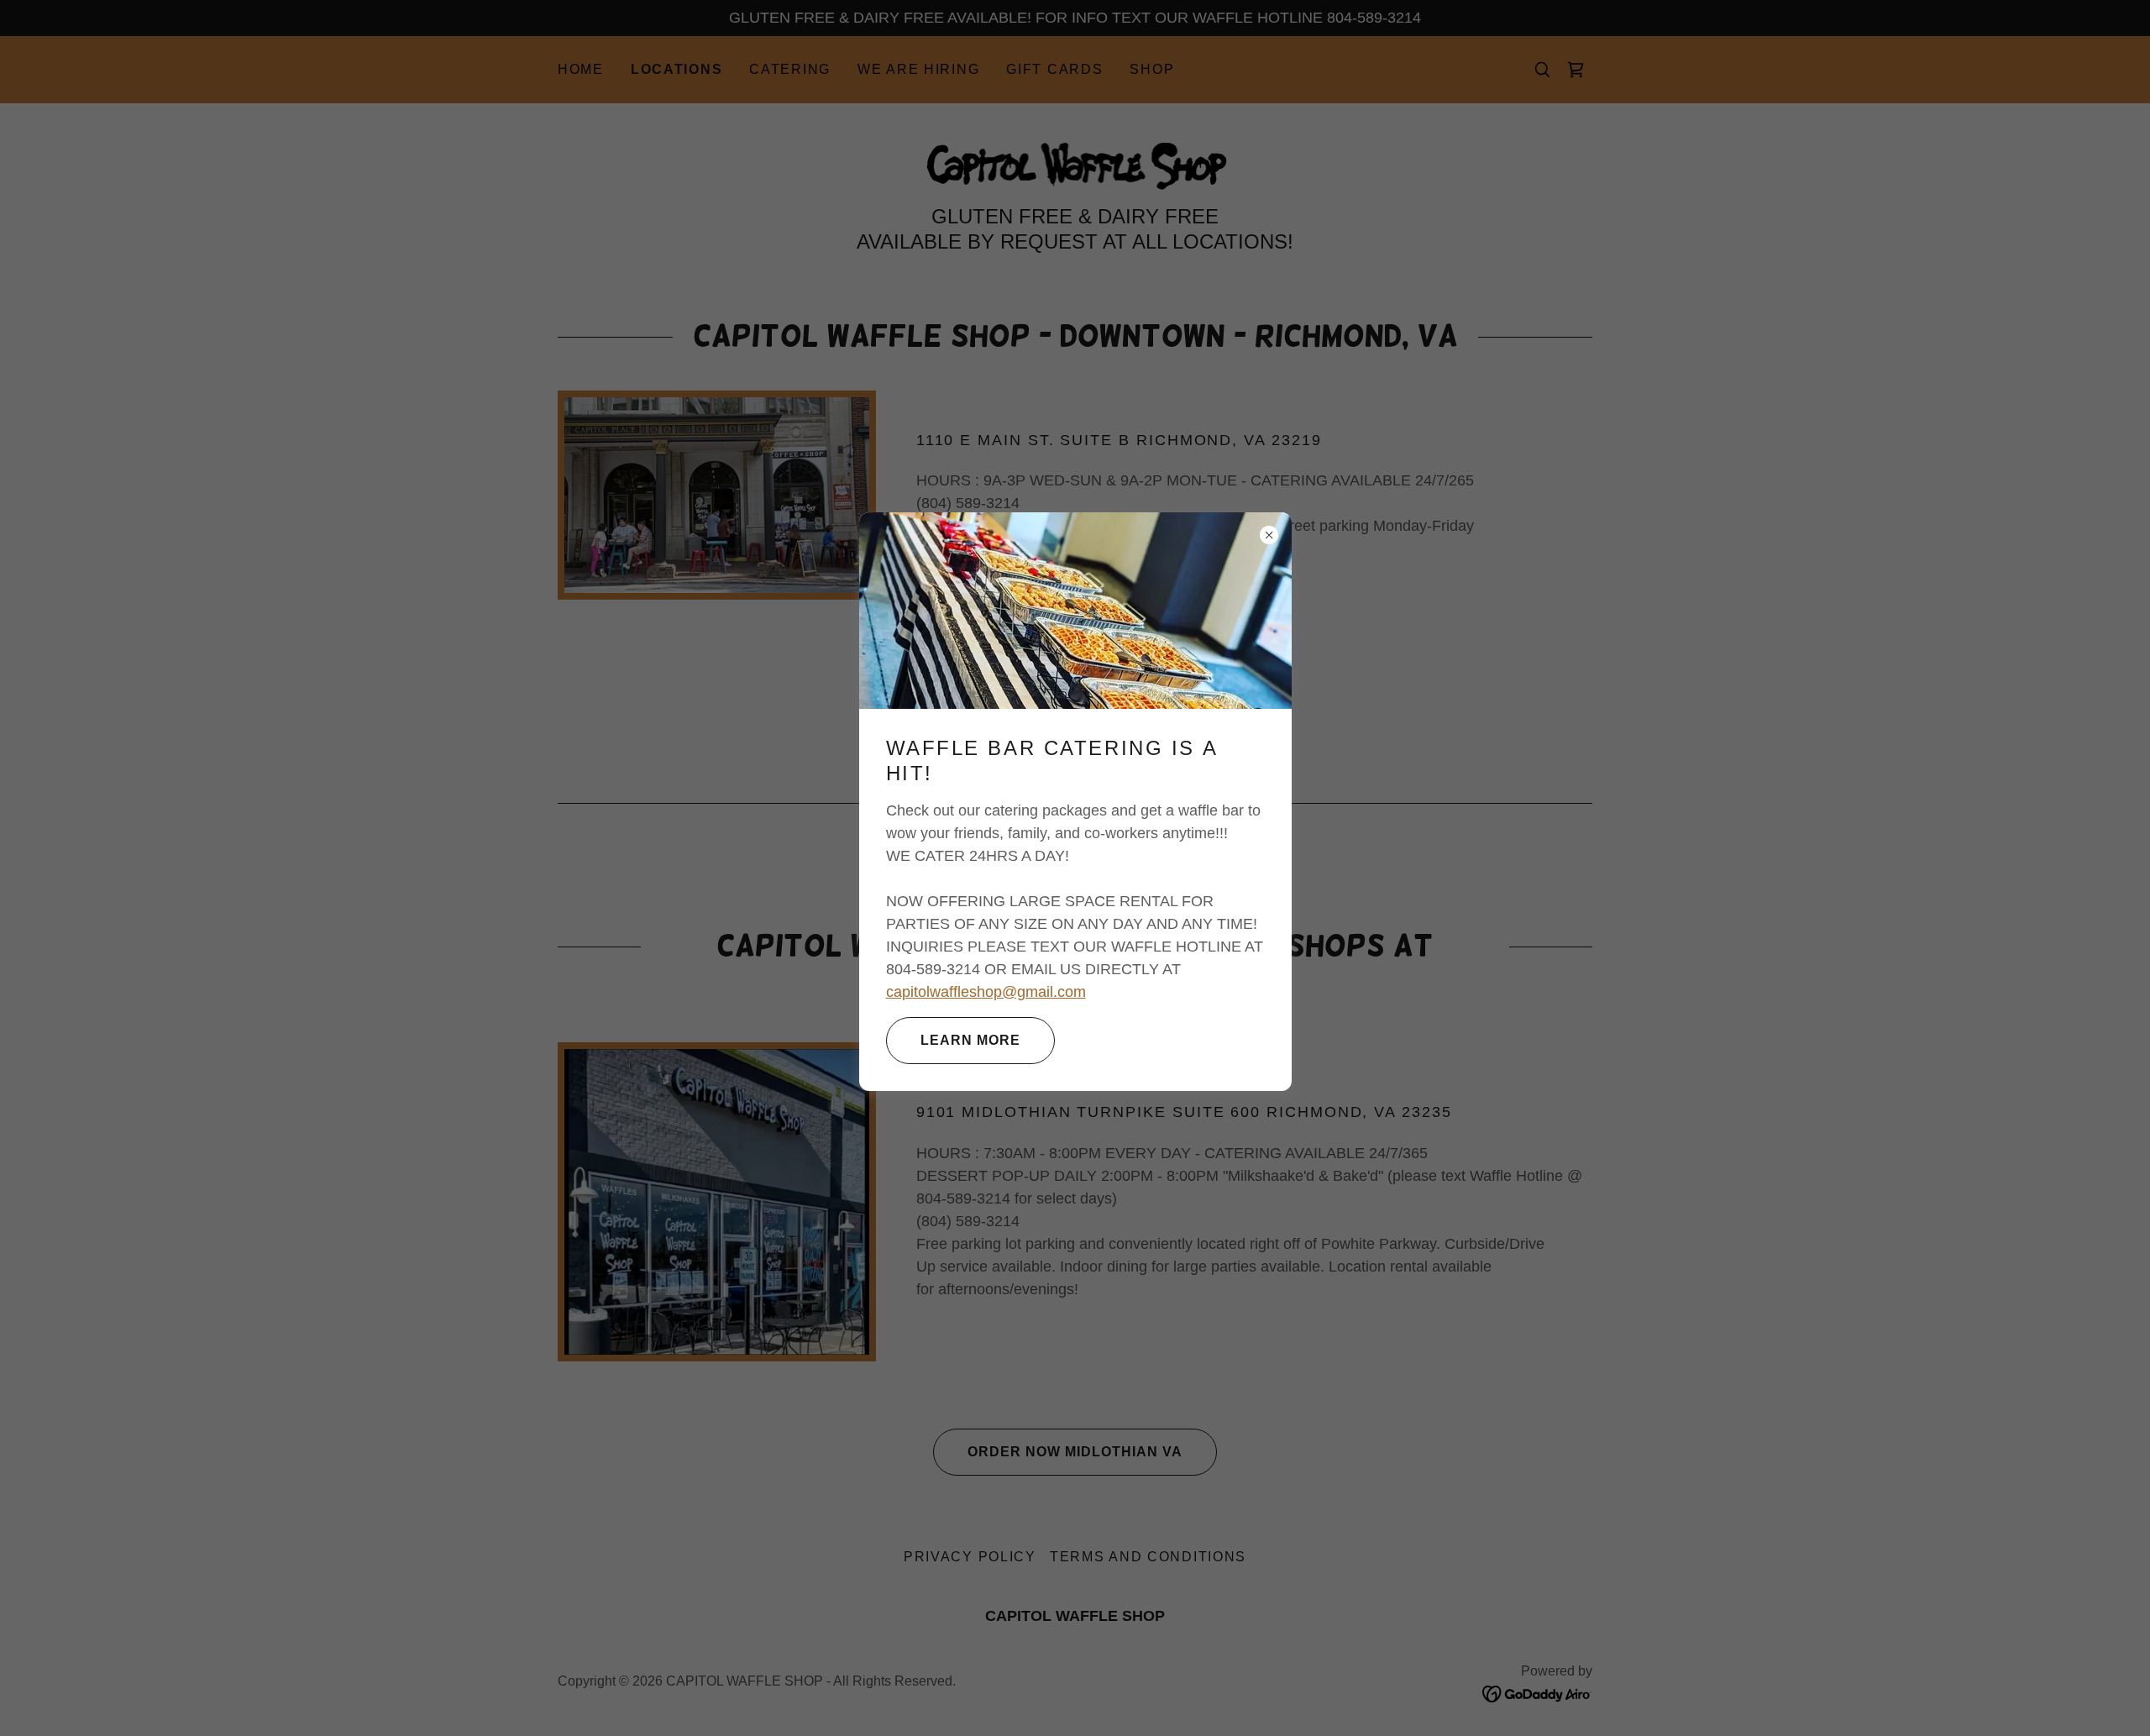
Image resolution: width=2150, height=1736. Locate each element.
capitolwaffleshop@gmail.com (986, 992)
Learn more (970, 1040)
